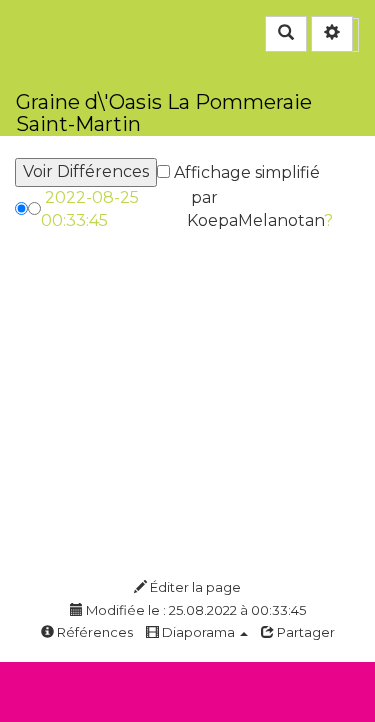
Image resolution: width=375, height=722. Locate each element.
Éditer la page (194, 587)
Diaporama (198, 632)
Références (93, 632)
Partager (304, 632)
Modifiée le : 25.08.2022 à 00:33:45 (194, 610)
